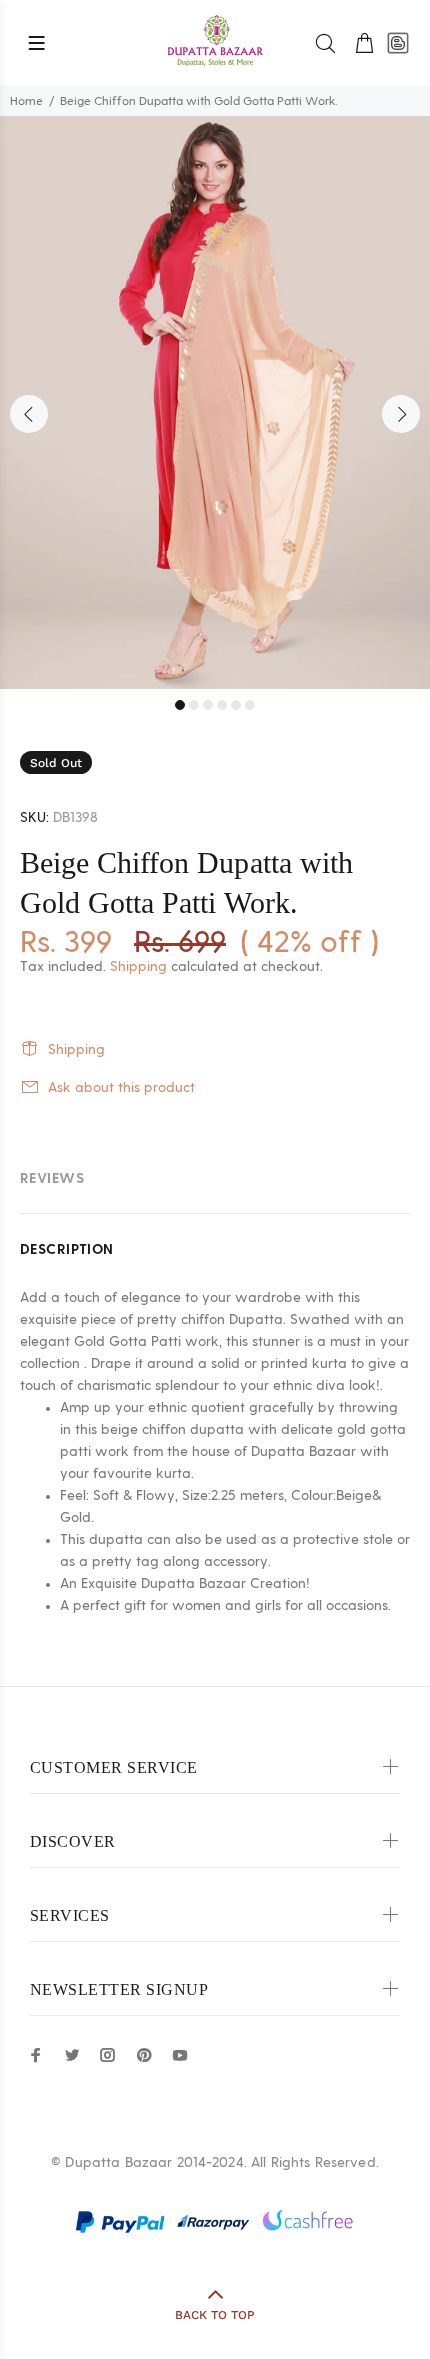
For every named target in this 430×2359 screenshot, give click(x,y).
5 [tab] (236, 705)
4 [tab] (222, 705)
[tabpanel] (215, 402)
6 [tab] (250, 705)
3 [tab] (208, 705)
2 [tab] (194, 705)
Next (401, 414)
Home (26, 101)
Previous (29, 414)
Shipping (138, 967)
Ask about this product (121, 1088)
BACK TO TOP (215, 2315)
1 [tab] (180, 705)
